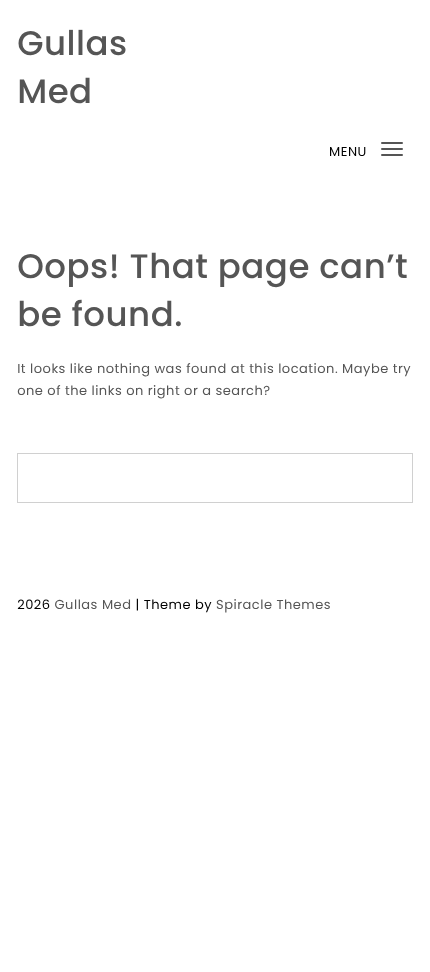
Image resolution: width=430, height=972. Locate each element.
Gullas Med (72, 67)
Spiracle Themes (273, 604)
